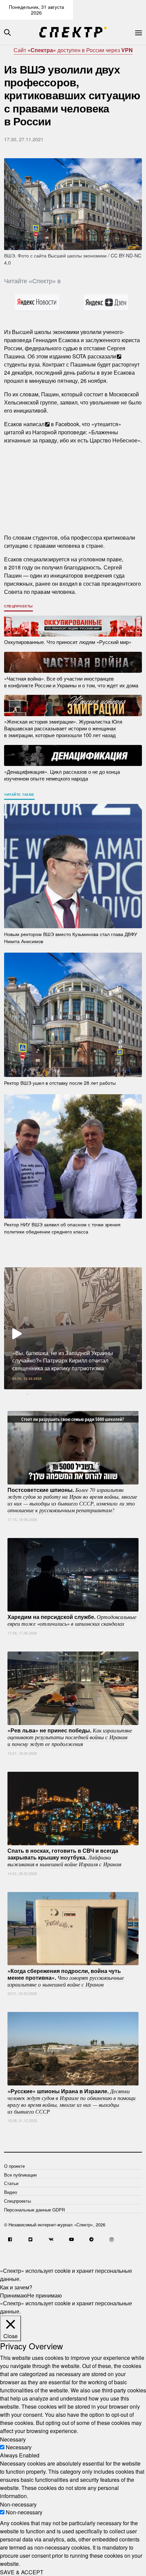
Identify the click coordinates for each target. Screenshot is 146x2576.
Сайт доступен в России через (73, 50)
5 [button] (68, 1394)
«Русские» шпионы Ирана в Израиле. (71, 2101)
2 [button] (37, 1394)
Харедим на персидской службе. (72, 1620)
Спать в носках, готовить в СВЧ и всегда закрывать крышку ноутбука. (64, 1857)
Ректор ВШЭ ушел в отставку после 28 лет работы (60, 1082)
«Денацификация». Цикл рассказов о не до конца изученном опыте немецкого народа (62, 775)
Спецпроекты (19, 606)
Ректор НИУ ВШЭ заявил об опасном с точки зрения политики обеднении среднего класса (62, 1228)
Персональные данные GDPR (34, 2210)
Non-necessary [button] (18, 2504)
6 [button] (78, 1394)
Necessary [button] (13, 2439)
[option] (73, 1328)
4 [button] (58, 1394)
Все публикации (20, 2175)
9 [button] (109, 1394)
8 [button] (98, 1394)
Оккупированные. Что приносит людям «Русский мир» (68, 642)
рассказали (102, 356)
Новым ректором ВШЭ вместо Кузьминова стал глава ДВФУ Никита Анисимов (71, 937)
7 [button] (88, 1394)
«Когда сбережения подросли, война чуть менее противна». (66, 1977)
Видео (11, 2192)
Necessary (19, 2447)
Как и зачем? (16, 2287)
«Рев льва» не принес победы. (70, 1737)
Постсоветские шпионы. (72, 1500)
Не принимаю (44, 2295)
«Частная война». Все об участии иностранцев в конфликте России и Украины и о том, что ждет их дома (71, 681)
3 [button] (48, 1394)
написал (34, 424)
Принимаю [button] (14, 2295)
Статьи (11, 2183)
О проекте (14, 2166)
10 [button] (119, 1394)
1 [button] (27, 1394)
